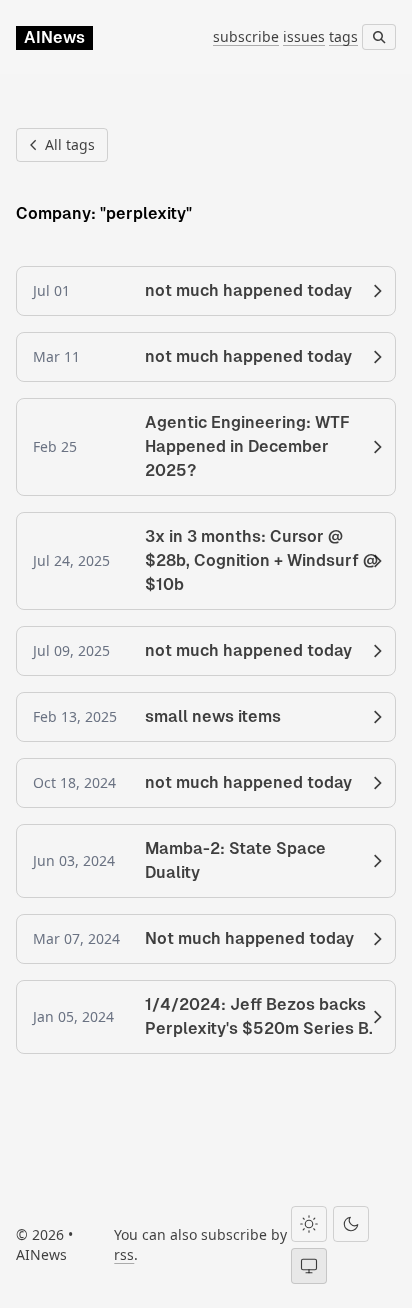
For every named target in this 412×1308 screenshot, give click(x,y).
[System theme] (309, 1266)
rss (124, 1254)
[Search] (379, 37)
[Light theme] (309, 1224)
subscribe (246, 36)
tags (343, 36)
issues (304, 36)
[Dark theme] (351, 1224)
